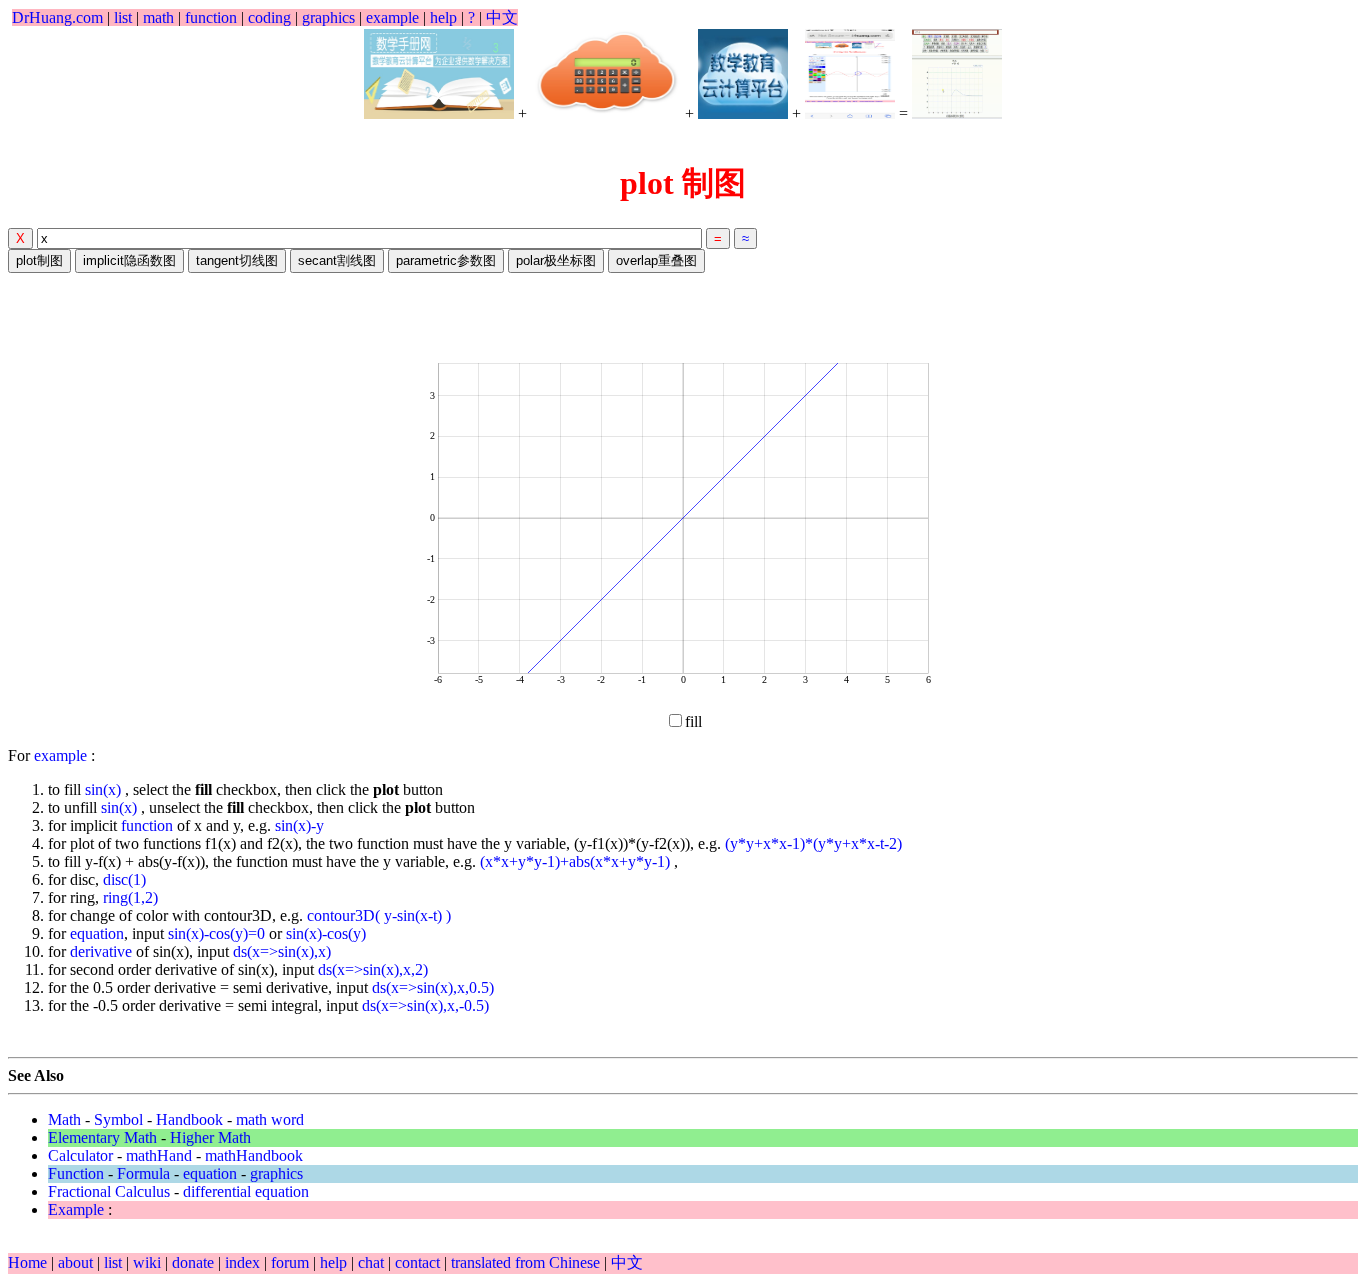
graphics (328, 17)
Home (27, 1262)
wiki (149, 1262)
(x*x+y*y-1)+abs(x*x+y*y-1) (577, 861)
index (244, 1262)
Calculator (80, 1155)
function (211, 17)
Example (76, 1209)
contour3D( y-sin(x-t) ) (379, 915)
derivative (101, 951)
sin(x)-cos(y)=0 (216, 933)
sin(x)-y (299, 825)
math (158, 17)
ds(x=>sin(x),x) (282, 951)
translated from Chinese (525, 1262)
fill (693, 721)
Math (64, 1119)
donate (195, 1262)
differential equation (246, 1191)
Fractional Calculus (109, 1191)
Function (76, 1173)
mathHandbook (254, 1155)
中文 (502, 17)
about (77, 1262)
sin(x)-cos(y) (326, 933)
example (392, 17)
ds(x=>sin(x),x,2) (373, 969)
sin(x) (105, 789)
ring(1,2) (130, 897)
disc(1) (124, 879)
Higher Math (210, 1137)
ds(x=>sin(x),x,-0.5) (425, 1005)
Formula (143, 1173)
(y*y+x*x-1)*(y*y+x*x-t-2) (813, 843)
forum (290, 1262)
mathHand (159, 1155)
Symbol (118, 1119)
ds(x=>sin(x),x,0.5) (433, 987)
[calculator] (606, 74)
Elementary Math (102, 1137)
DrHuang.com (57, 17)
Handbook (189, 1119)
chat (373, 1262)
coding (269, 17)
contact (419, 1262)
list (123, 17)
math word (270, 1119)
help (443, 17)
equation (97, 933)
